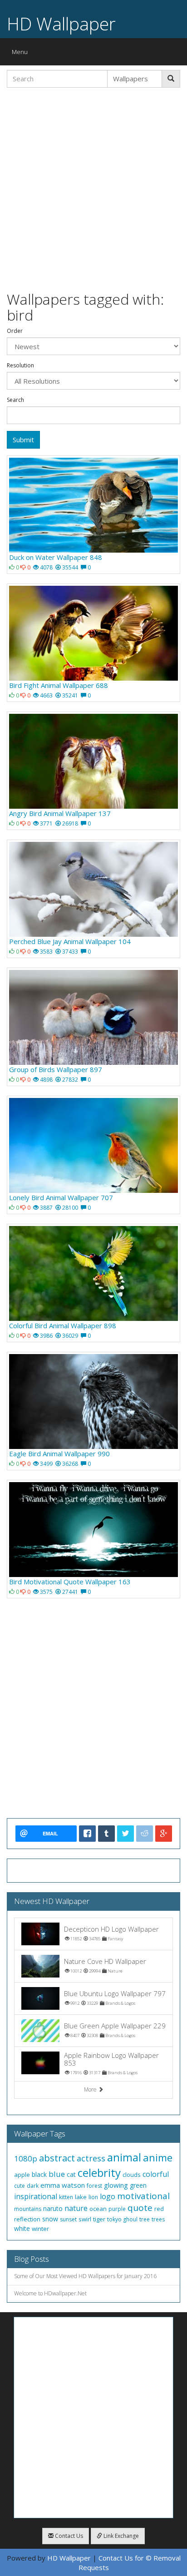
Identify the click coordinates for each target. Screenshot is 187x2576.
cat (71, 2174)
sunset (68, 2219)
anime (158, 2157)
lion (93, 2197)
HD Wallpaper (61, 23)
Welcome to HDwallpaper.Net (50, 2293)
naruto (53, 2208)
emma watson (63, 2185)
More (91, 2089)
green (138, 2185)
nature (76, 2208)
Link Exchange (121, 2536)
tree (145, 2219)
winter (40, 2229)
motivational (143, 2196)
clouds (132, 2175)
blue (57, 2174)
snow (50, 2219)
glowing (116, 2185)
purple (117, 2209)
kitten (66, 2197)
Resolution (20, 366)
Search (15, 400)
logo (108, 2196)
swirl (85, 2219)
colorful (156, 2174)
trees (158, 2219)
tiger (99, 2219)
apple (22, 2175)
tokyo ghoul (122, 2219)
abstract (57, 2158)
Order (15, 331)
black (39, 2174)
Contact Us (68, 2536)
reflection (27, 2219)
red (159, 2209)
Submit (23, 440)
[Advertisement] (93, 188)
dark (33, 2186)
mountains (28, 2209)
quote (140, 2208)
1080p (26, 2158)
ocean (98, 2209)
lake (81, 2197)
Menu (22, 54)
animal (124, 2157)
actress (91, 2158)
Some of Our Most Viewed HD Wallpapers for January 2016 (85, 2276)
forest (94, 2186)
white (22, 2228)
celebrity (99, 2173)
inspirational (36, 2196)
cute (20, 2186)
